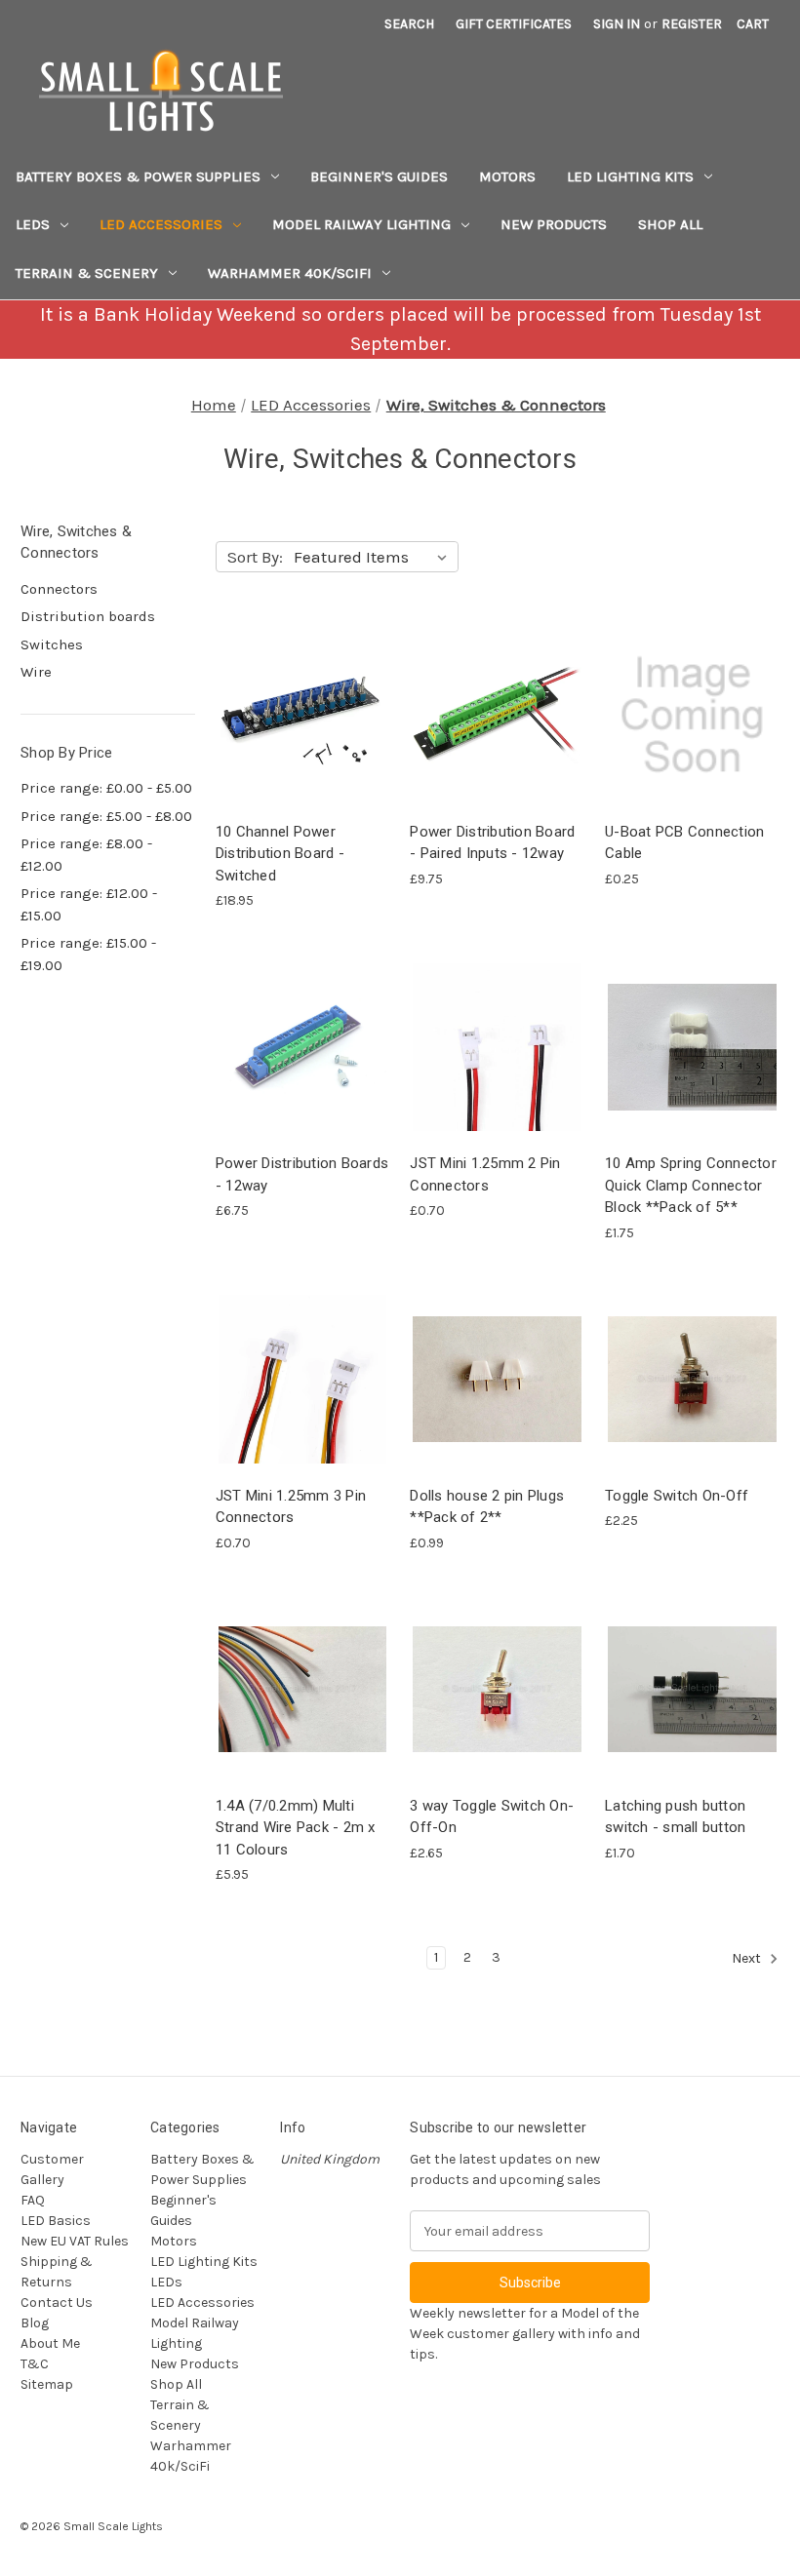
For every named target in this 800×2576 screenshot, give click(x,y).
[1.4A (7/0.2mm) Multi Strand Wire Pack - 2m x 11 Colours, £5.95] (303, 1689)
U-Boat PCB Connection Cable (684, 843)
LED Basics (56, 2221)
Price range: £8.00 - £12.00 (86, 855)
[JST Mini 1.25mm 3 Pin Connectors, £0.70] (303, 1379)
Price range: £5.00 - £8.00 (106, 816)
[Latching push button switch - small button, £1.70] (692, 1689)
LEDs (33, 224)
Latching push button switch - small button (675, 1817)
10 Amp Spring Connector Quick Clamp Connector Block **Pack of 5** (691, 1185)
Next (748, 1959)
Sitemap (47, 2384)
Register (692, 24)
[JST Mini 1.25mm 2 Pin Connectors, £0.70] (497, 1047)
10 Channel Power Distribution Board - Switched (280, 854)
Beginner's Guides (379, 176)
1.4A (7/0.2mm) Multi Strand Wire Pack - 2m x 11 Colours (296, 1828)
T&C (35, 2364)
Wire (36, 672)
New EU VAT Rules (75, 2241)
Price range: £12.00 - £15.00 (89, 904)
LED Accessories (161, 224)
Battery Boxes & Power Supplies (138, 176)
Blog (35, 2323)
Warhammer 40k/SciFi (290, 273)
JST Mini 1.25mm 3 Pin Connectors (291, 1507)
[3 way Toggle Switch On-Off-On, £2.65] (497, 1689)
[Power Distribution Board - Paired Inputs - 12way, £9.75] (497, 715)
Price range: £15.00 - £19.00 (88, 954)
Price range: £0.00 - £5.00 (106, 788)
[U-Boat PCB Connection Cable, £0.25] (692, 715)
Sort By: (255, 557)
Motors (507, 176)
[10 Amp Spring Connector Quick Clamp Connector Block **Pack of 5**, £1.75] (692, 1047)
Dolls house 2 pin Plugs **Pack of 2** (487, 1507)
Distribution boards (88, 616)
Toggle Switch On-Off (677, 1496)
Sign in (617, 24)
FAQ (33, 2200)
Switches (52, 644)
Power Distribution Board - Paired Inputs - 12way (492, 843)
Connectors (59, 589)
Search (409, 24)
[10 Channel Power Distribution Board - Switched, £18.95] (303, 715)
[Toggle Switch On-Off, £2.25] (692, 1379)
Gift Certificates (514, 24)
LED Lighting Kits (630, 176)
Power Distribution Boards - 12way (302, 1174)
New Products (554, 224)
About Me (50, 2343)
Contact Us (57, 2303)
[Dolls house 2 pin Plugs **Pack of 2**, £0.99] (497, 1379)
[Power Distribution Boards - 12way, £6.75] (303, 1047)
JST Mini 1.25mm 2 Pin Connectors (485, 1174)
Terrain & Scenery (87, 273)
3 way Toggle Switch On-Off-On (492, 1817)
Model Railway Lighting (361, 224)
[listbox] (374, 557)
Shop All (670, 224)
